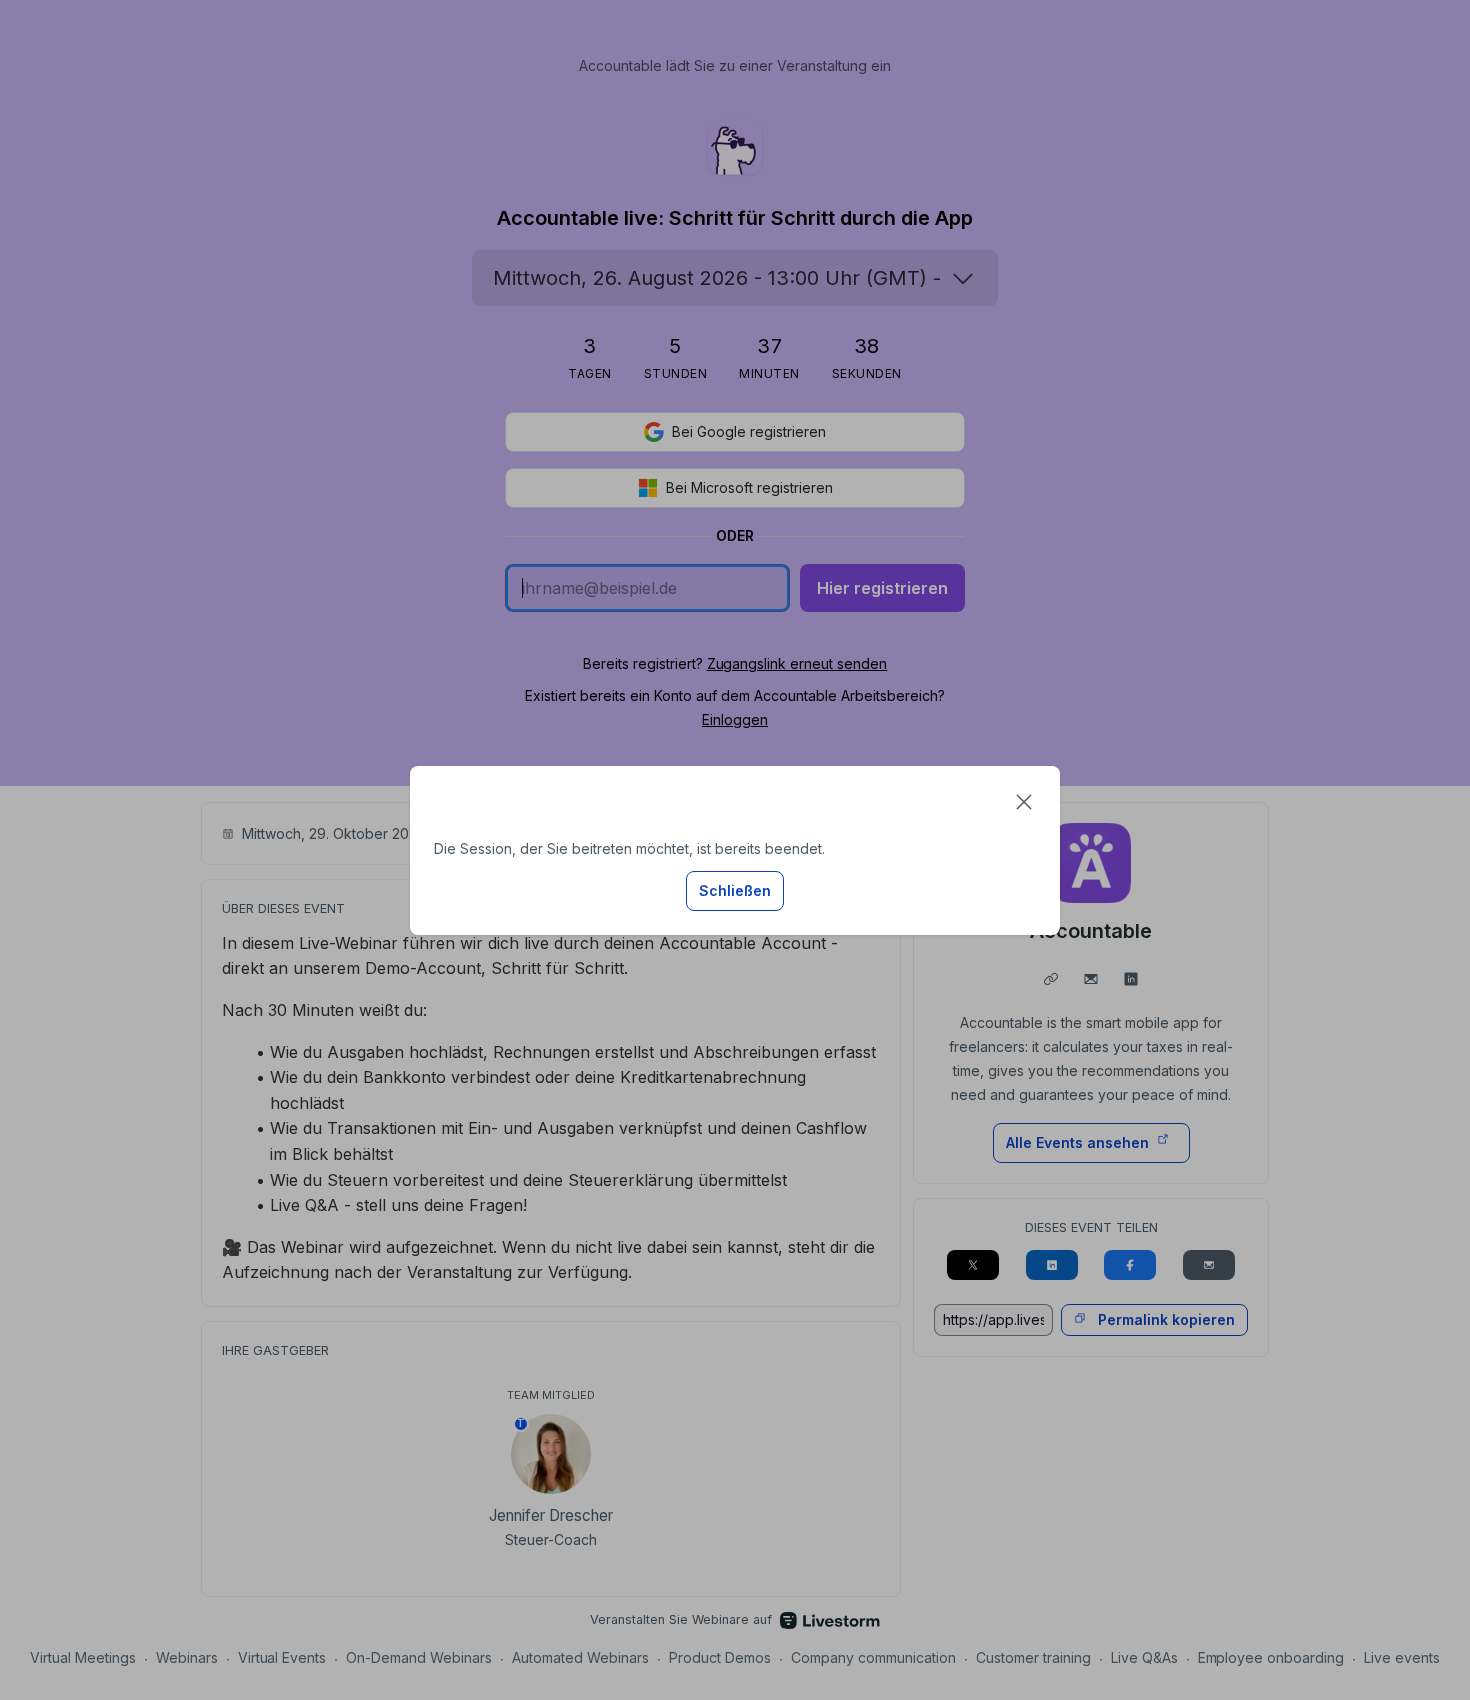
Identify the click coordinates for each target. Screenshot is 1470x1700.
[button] (1024, 802)
